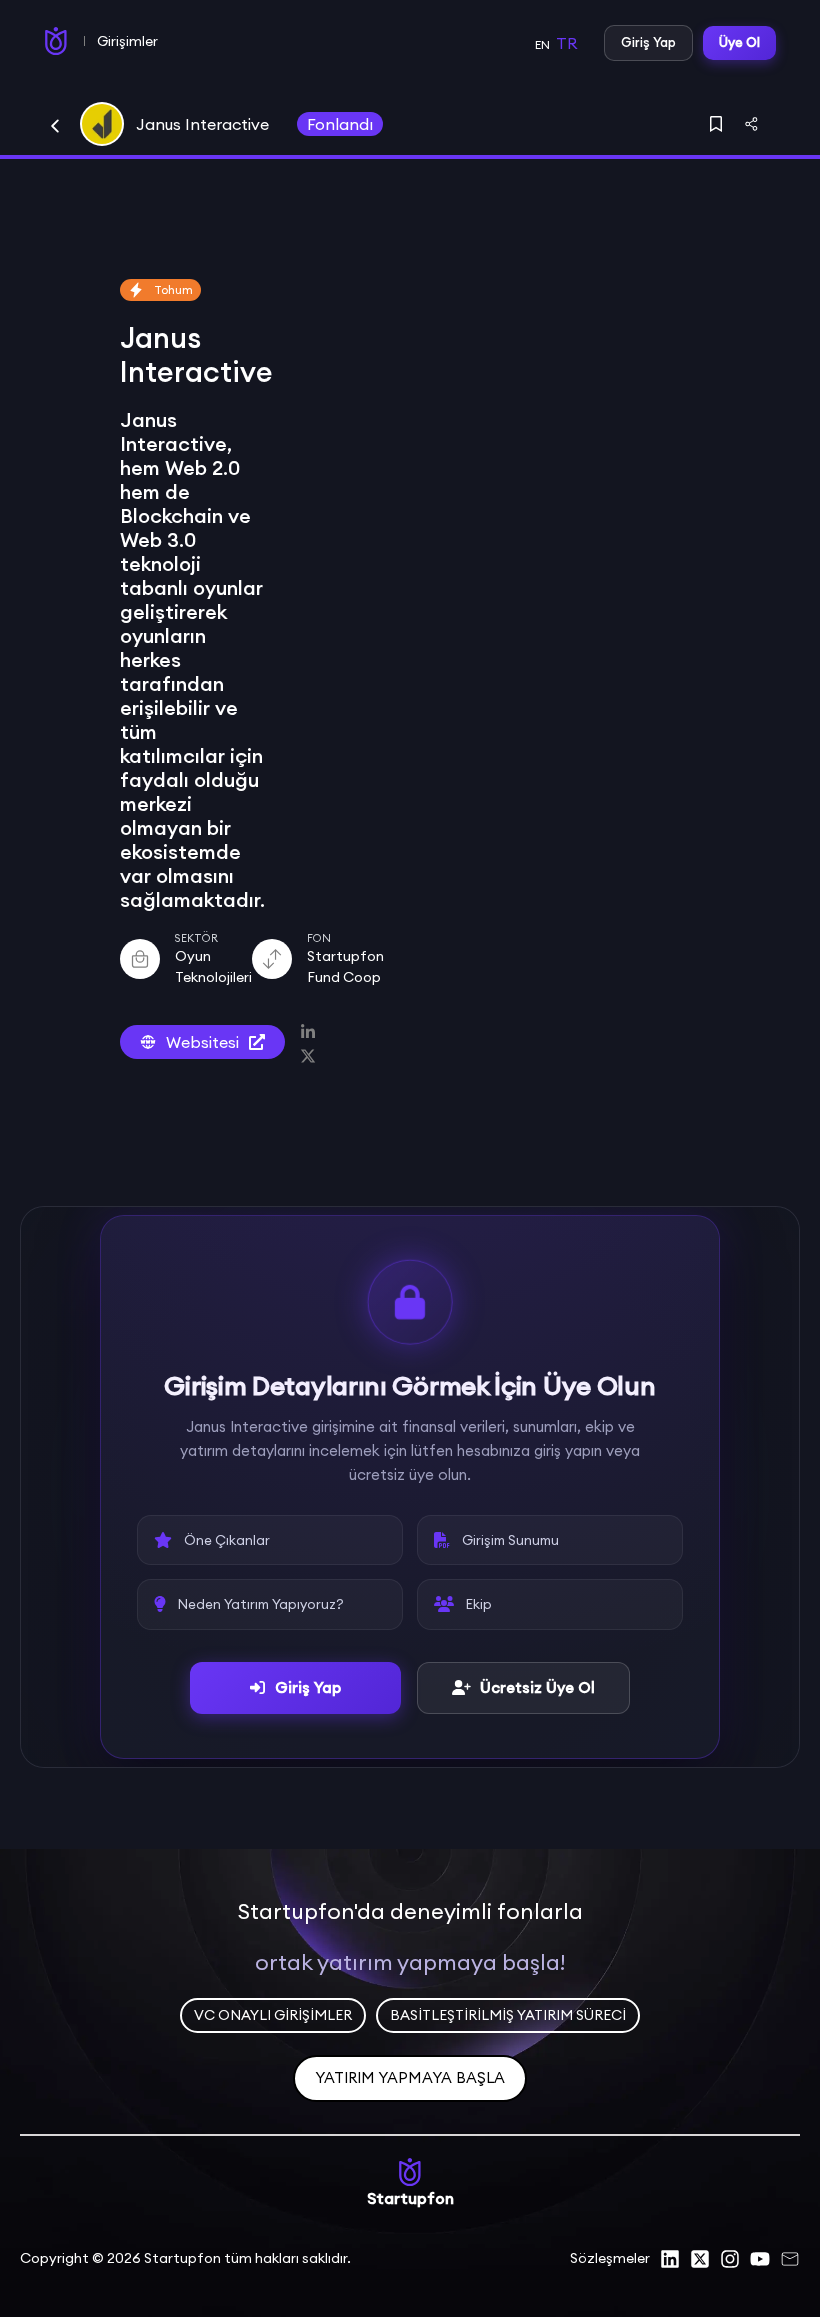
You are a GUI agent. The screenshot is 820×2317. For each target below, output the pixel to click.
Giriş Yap (648, 42)
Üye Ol (739, 42)
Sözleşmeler (610, 2258)
